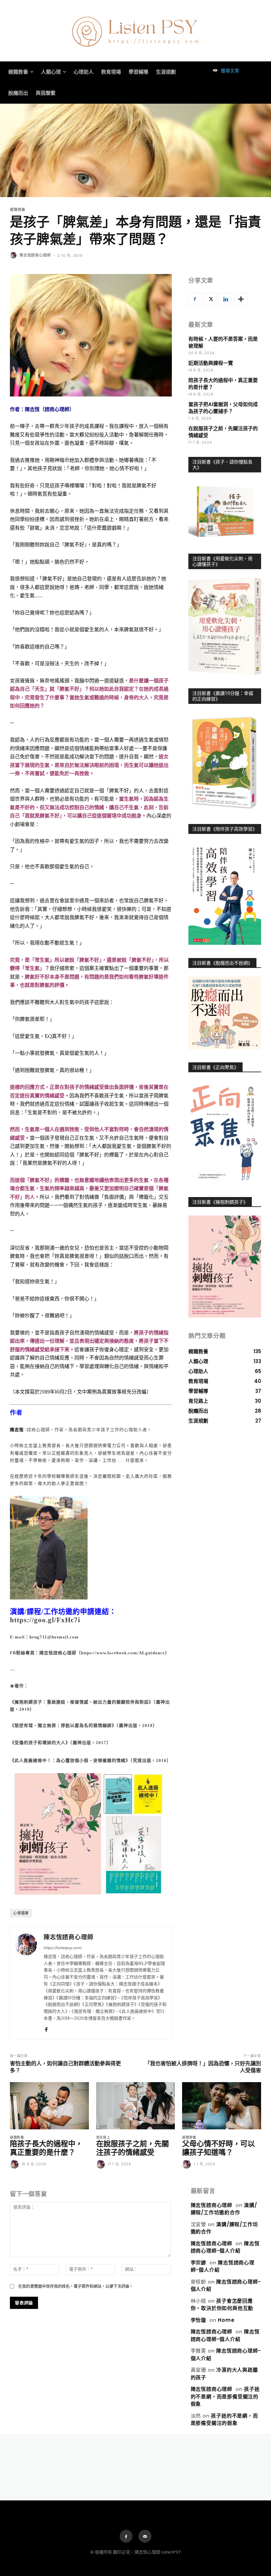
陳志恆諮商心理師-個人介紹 (225, 2247)
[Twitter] (210, 299)
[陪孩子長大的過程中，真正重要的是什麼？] (49, 2106)
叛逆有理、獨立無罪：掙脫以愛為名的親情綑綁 (63, 1725)
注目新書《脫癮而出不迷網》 (222, 963)
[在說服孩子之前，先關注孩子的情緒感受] (136, 2106)
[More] (241, 299)
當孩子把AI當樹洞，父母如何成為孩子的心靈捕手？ (223, 408)
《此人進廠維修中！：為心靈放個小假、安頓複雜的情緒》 (70, 1760)
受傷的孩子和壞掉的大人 (40, 1743)
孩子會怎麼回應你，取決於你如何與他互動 (222, 2305)
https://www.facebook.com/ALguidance (123, 1653)
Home (226, 2320)
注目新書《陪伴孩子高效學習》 (225, 829)
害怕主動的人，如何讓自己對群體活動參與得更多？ (65, 2067)
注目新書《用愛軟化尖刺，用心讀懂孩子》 (222, 561)
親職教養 (18, 210)
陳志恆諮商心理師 (35, 255)
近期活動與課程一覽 (211, 363)
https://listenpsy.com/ (63, 1948)
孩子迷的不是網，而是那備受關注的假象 (225, 2396)
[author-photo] (15, 2165)
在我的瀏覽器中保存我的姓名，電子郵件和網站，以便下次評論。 (76, 2286)
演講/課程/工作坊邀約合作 (224, 2209)
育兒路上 (103, 2138)
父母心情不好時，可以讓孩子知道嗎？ (218, 2148)
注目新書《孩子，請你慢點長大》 (222, 465)
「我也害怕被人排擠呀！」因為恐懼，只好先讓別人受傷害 (203, 2067)
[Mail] (145, 2536)
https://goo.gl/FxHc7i (45, 1620)
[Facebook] (46, 2028)
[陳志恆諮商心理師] (14, 255)
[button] (224, 71)
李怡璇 (198, 2320)
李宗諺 (198, 2263)
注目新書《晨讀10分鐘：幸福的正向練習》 (223, 696)
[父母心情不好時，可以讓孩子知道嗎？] (222, 2106)
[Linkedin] (225, 299)
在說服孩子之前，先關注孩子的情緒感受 (133, 2148)
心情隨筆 (21, 1913)
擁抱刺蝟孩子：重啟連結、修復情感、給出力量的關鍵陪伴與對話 (82, 1702)
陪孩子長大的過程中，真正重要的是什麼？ (46, 2148)
